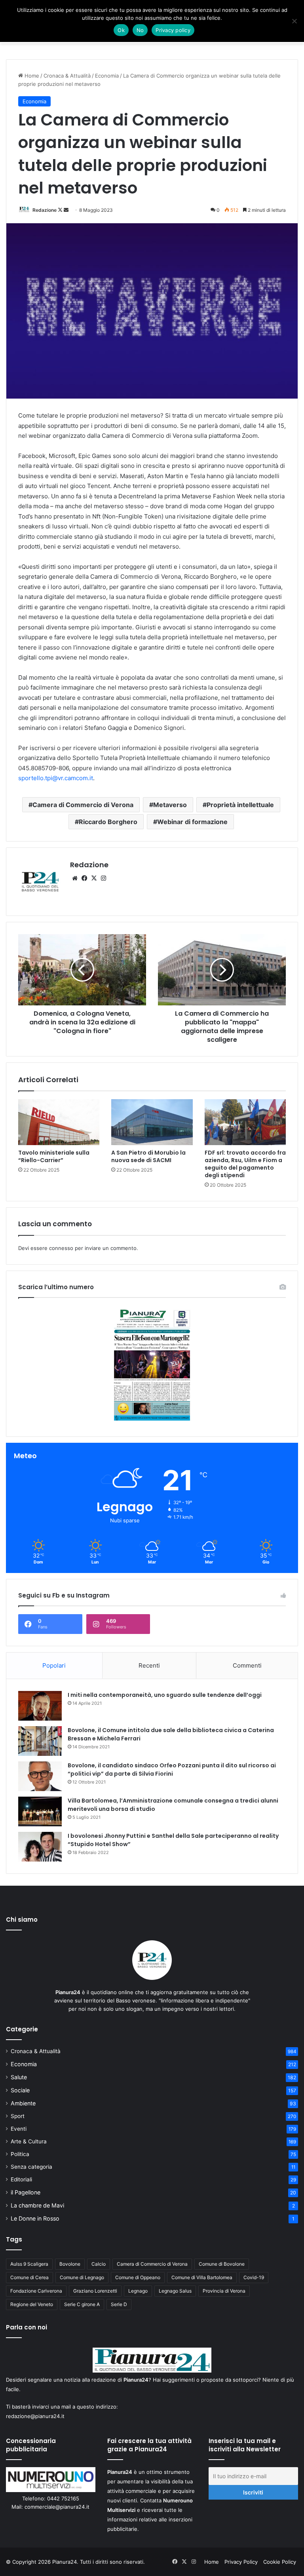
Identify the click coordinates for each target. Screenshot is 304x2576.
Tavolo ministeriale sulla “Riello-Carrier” (54, 1156)
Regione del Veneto (32, 2304)
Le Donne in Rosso (35, 2218)
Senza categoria (31, 2167)
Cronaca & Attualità (67, 76)
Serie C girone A (82, 2304)
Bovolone (70, 2264)
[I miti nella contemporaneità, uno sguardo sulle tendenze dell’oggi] (40, 1706)
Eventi (19, 2129)
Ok (121, 30)
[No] (294, 21)
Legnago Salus (175, 2291)
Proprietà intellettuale (240, 805)
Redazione (45, 210)
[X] (94, 878)
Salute (19, 2077)
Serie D (119, 2304)
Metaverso (170, 805)
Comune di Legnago (82, 2277)
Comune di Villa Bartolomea (202, 2277)
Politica (20, 2154)
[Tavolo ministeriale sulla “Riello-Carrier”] (59, 1122)
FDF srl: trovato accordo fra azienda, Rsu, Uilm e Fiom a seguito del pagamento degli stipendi (245, 1164)
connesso (61, 1248)
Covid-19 (254, 2277)
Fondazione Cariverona (36, 2291)
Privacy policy (173, 30)
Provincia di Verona (224, 2291)
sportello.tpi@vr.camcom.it (56, 778)
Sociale (20, 2090)
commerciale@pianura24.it (57, 2507)
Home (31, 76)
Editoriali (21, 2179)
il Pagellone (26, 2192)
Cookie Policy (280, 2562)
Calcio (99, 2264)
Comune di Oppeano (138, 2277)
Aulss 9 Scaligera (29, 2264)
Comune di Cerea (29, 2277)
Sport (18, 2116)
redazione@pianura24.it (35, 2416)
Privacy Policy (241, 2562)
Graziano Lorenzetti (95, 2291)
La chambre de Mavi (37, 2205)
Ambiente (23, 2103)
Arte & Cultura (29, 2141)
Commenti (247, 1665)
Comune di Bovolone (222, 2264)
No (140, 30)
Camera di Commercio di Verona (83, 805)
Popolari (54, 1665)
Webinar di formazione (192, 822)
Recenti (149, 1665)
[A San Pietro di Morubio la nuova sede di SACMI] (152, 1122)
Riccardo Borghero (108, 822)
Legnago (138, 2291)
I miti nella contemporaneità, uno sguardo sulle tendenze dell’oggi (165, 1695)
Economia (107, 76)
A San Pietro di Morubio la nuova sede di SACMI (148, 1156)
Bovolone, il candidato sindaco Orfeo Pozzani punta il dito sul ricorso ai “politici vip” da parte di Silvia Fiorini (172, 1770)
